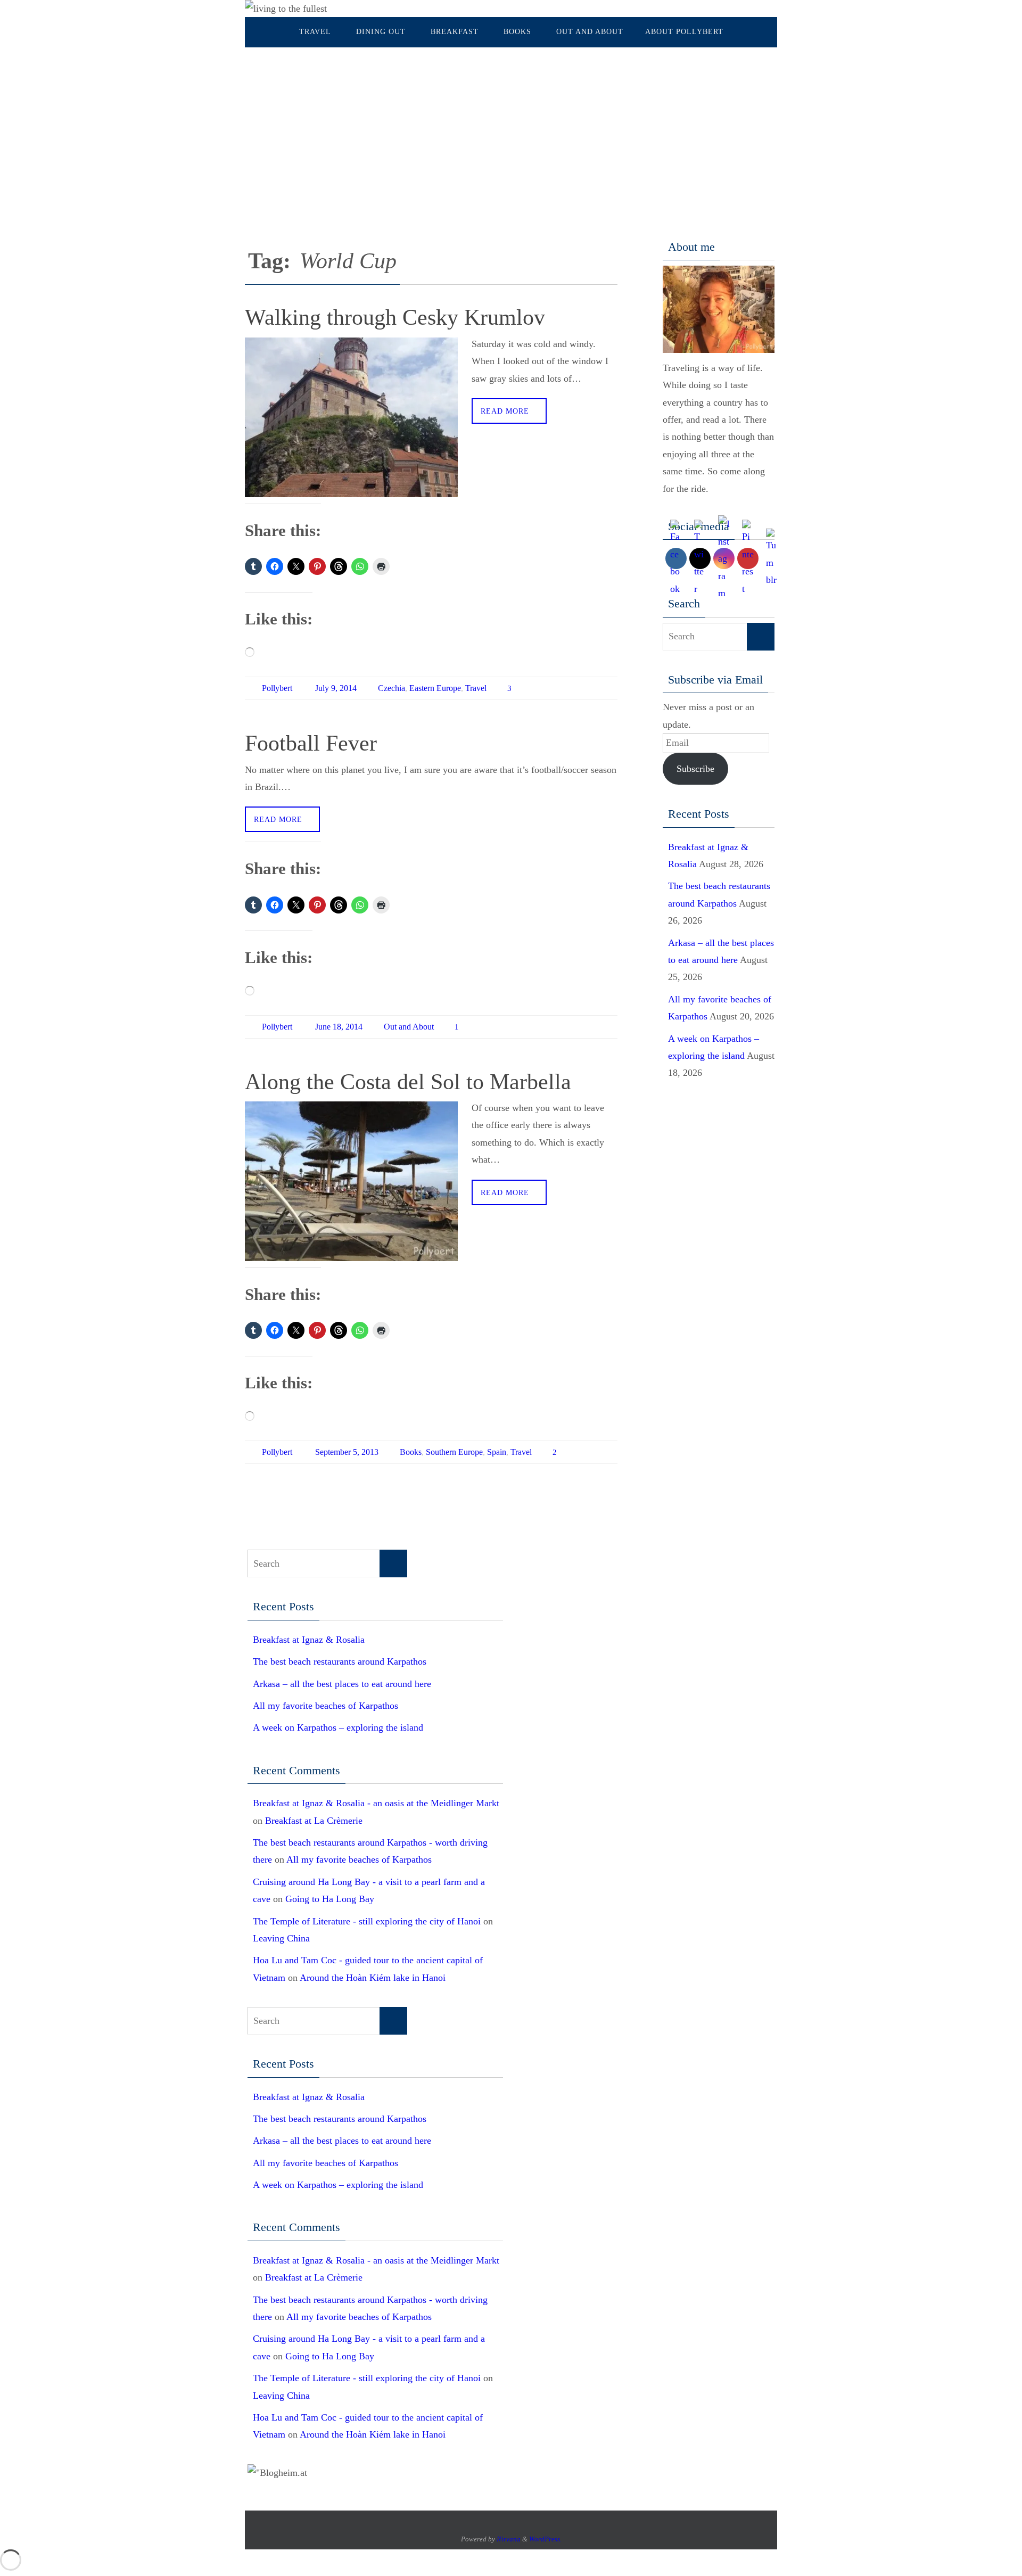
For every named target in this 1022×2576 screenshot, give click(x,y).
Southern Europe (454, 1452)
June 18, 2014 (339, 1027)
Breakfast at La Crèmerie (314, 1821)
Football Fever (311, 743)
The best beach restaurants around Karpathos (340, 1661)
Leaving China (281, 1938)
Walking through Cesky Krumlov (395, 317)
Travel (476, 688)
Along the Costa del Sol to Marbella (408, 1082)
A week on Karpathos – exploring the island (338, 1727)
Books (411, 1452)
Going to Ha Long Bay (330, 1899)
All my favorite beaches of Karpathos (325, 1706)
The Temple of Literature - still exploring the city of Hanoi (367, 1921)
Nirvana (509, 2539)
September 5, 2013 (347, 1452)
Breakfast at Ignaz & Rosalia (309, 1640)
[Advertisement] (511, 127)
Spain (497, 1452)
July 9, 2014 (336, 688)
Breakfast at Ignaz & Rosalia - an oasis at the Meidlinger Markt (376, 1803)
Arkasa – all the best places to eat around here (342, 1684)
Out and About (409, 1027)
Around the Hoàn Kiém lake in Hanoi (373, 1978)
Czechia (392, 688)
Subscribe (695, 769)
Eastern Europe (435, 688)
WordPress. (545, 2539)
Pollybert (277, 688)
